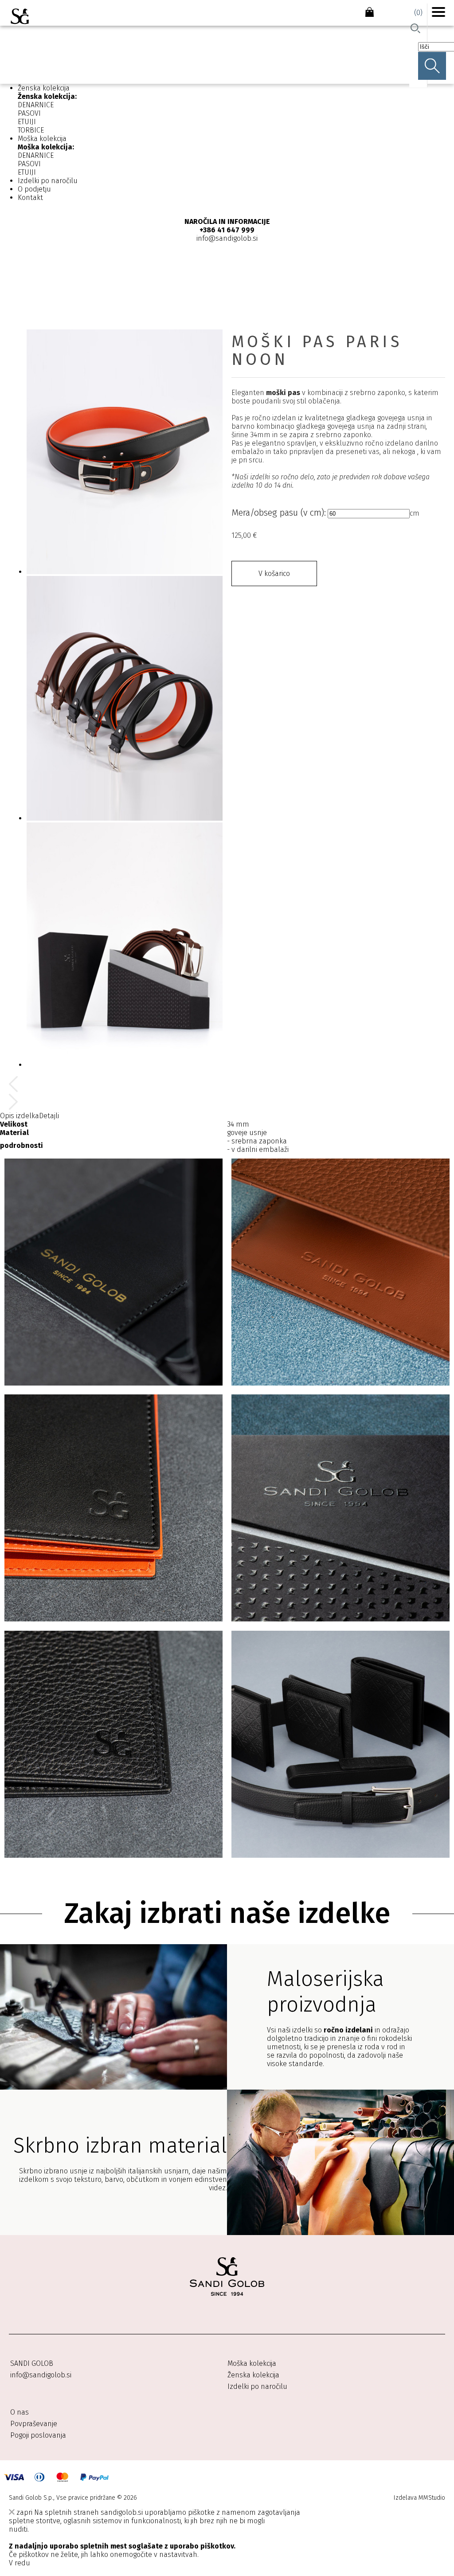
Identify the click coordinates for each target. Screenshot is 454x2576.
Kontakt (30, 198)
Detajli (49, 1116)
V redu (20, 2563)
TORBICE (31, 130)
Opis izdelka (20, 1116)
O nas (20, 2412)
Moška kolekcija (42, 139)
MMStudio (432, 2498)
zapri (23, 2512)
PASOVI (29, 113)
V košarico (274, 574)
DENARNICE (36, 105)
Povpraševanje (34, 2424)
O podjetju (34, 189)
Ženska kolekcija (44, 88)
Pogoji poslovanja (38, 2435)
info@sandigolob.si (41, 2375)
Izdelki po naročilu (48, 181)
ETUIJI (27, 122)
